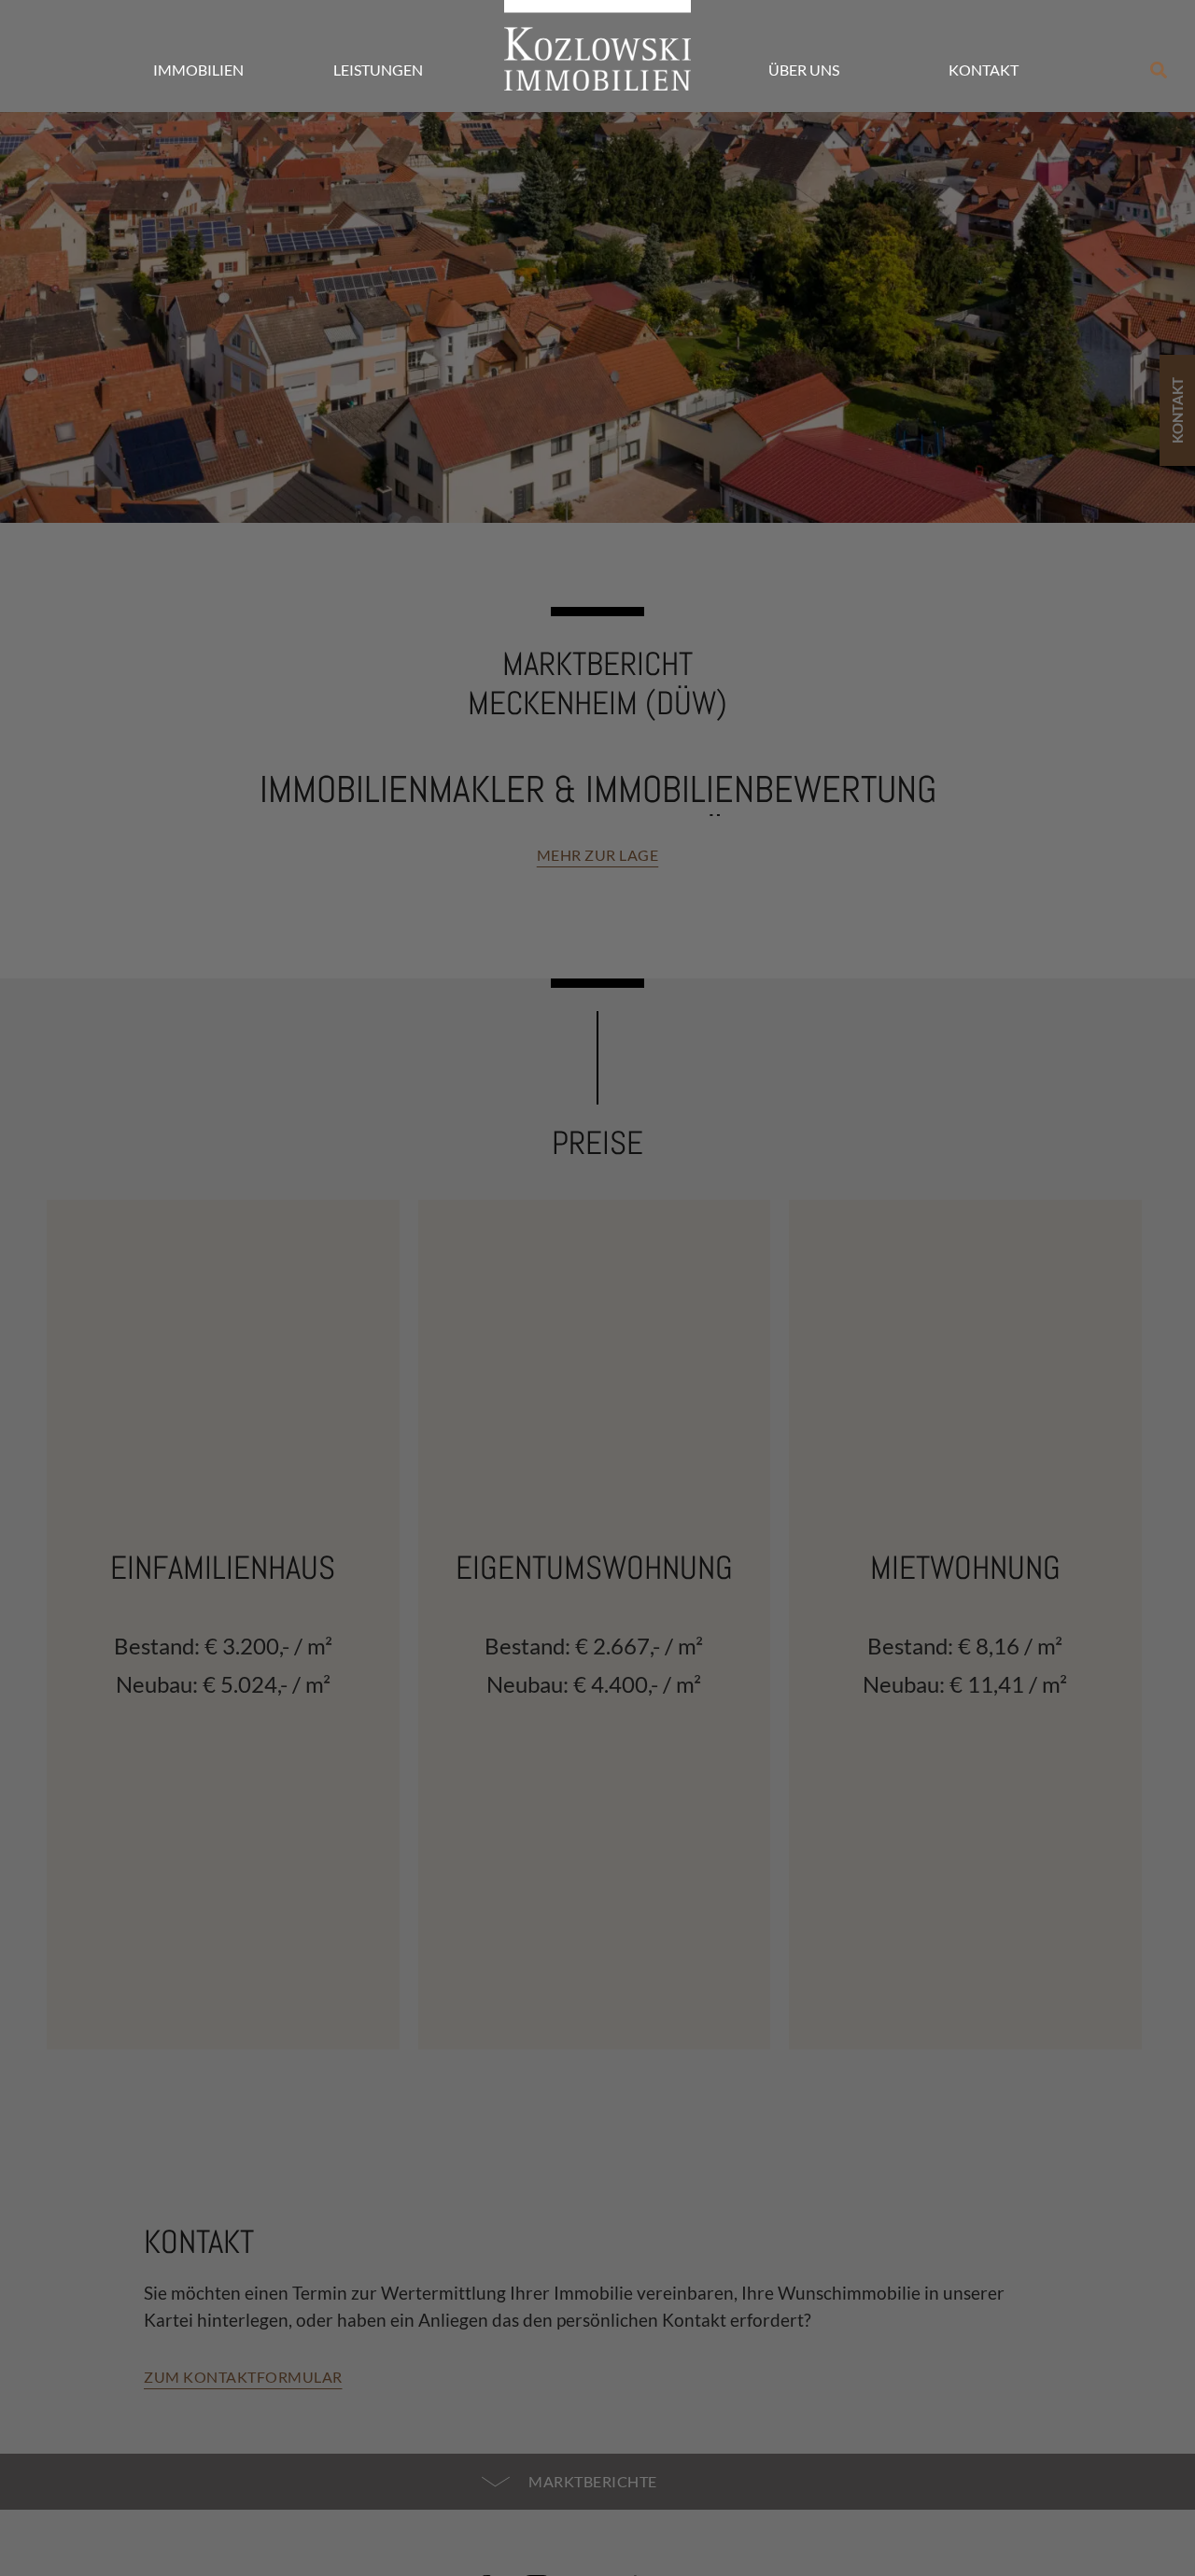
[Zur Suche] (1159, 70)
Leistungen (378, 70)
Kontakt (984, 70)
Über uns (804, 70)
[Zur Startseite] (597, 45)
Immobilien (198, 70)
